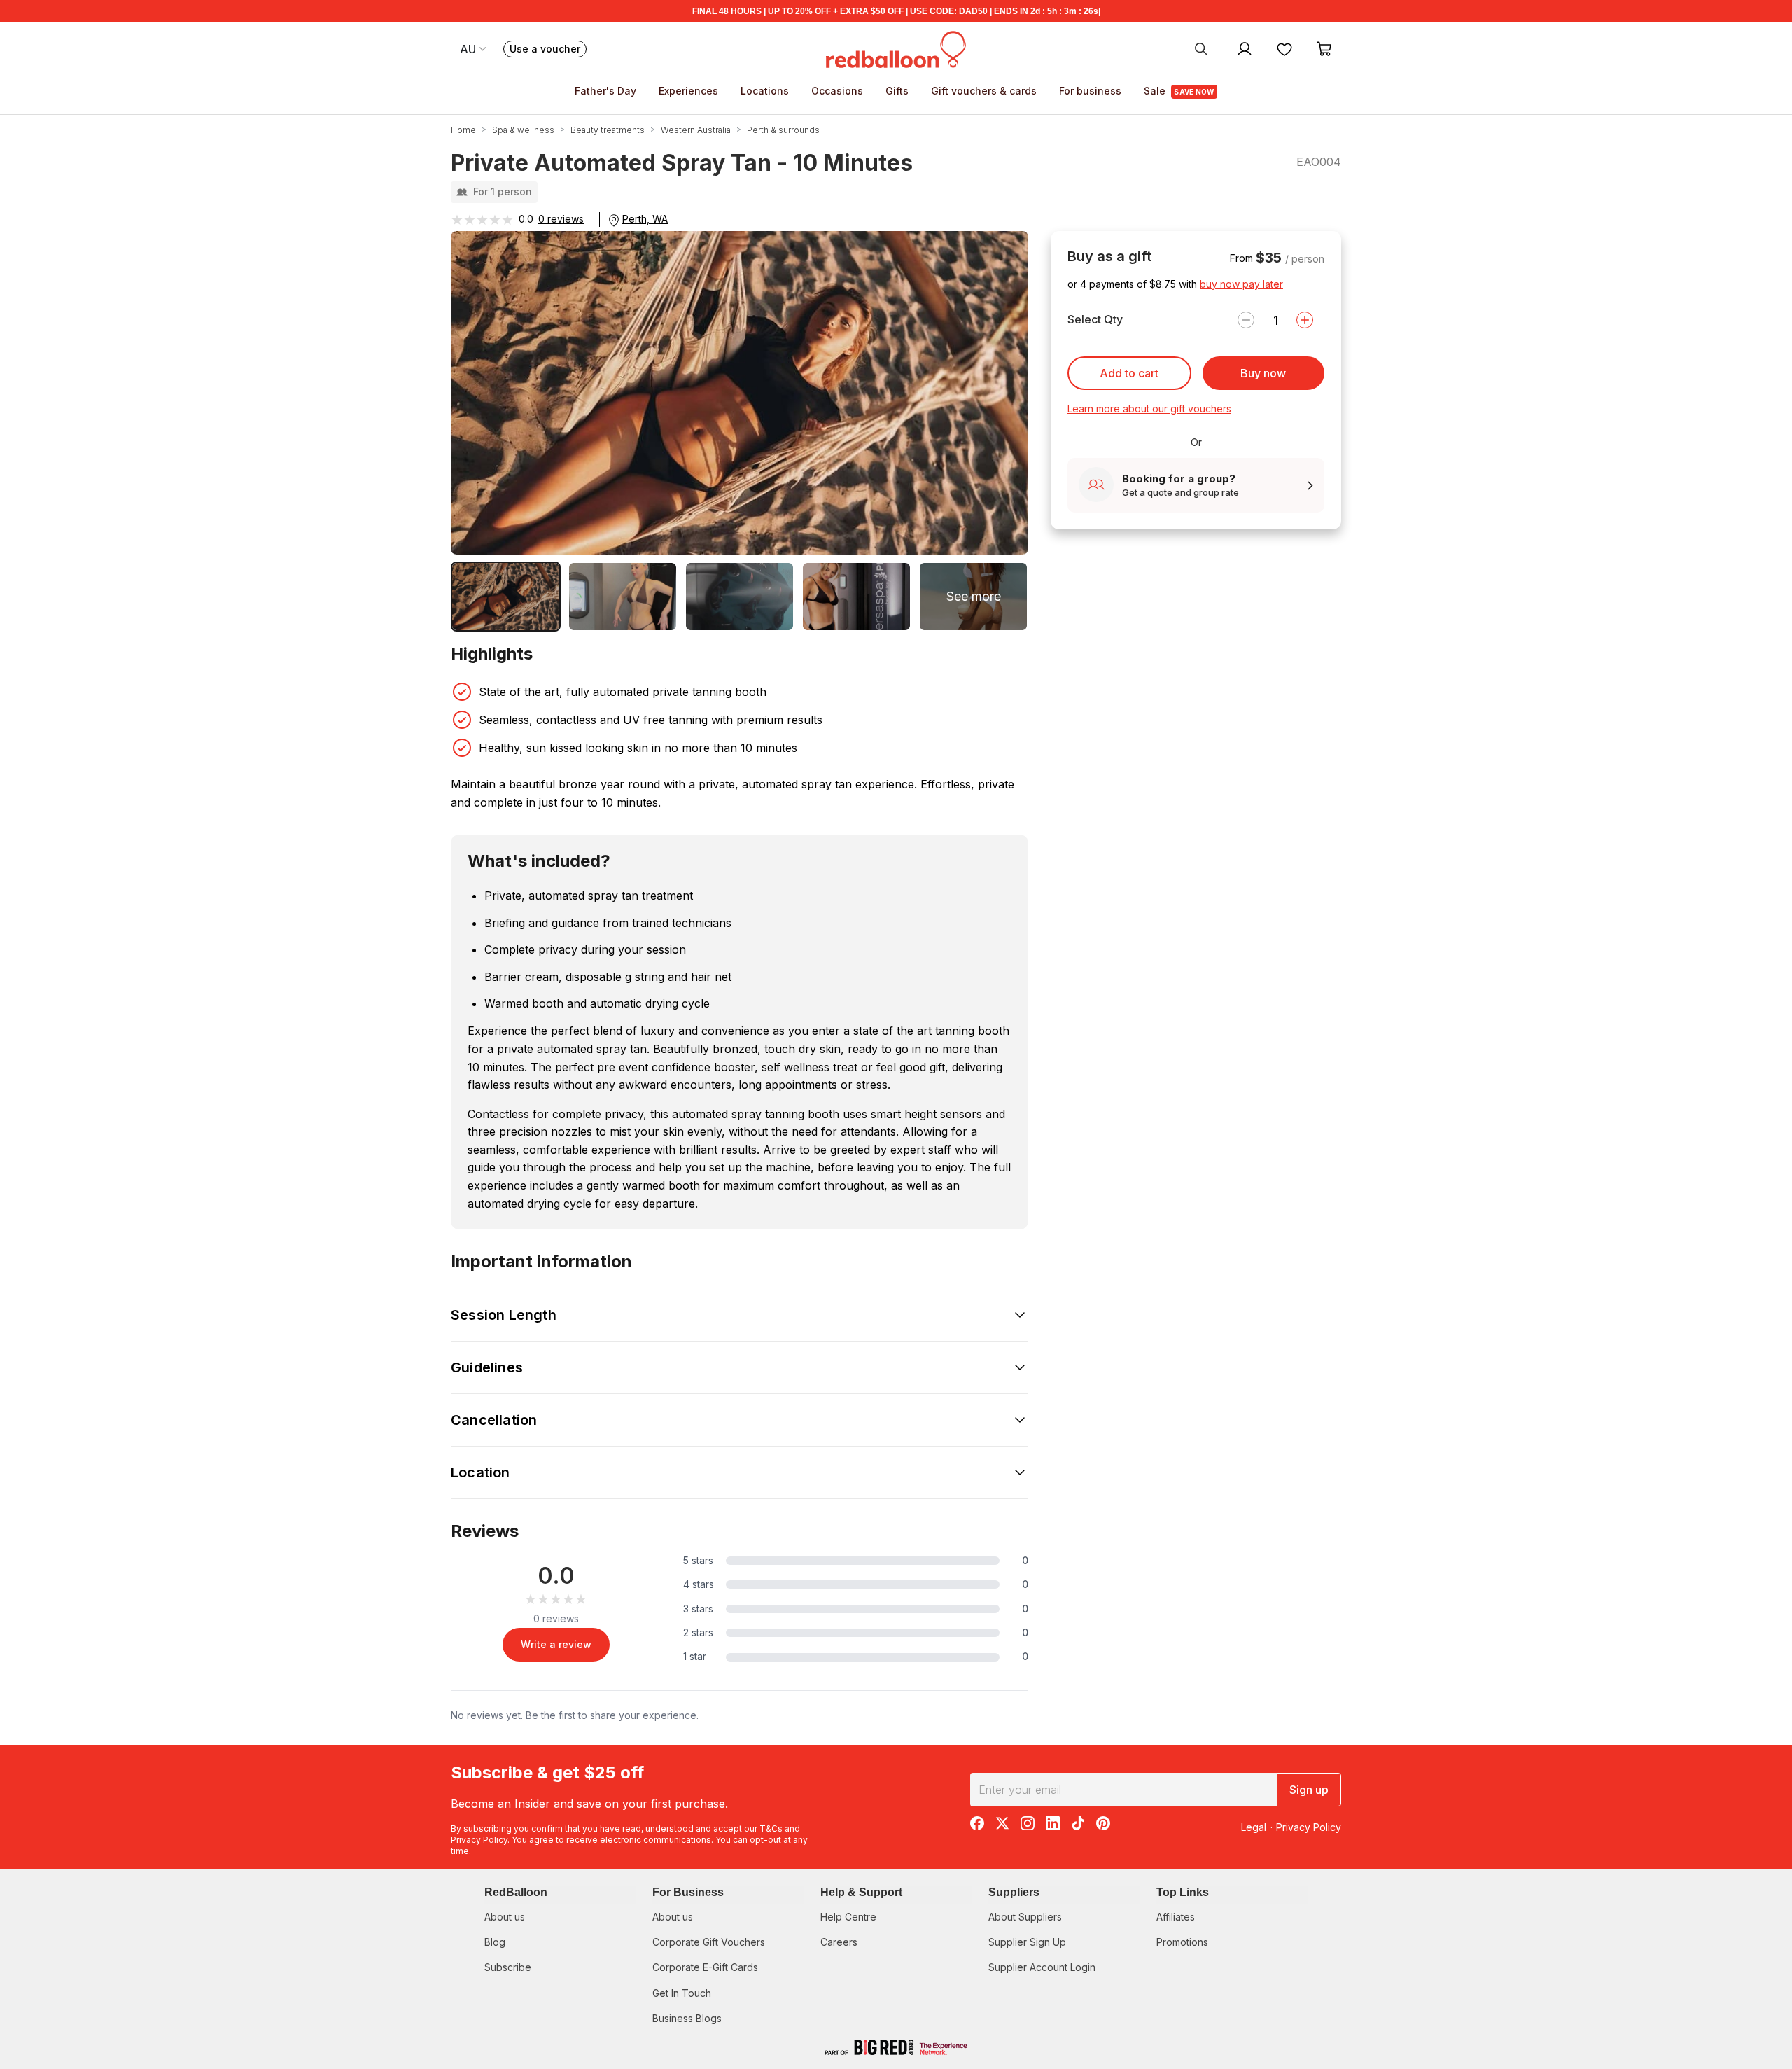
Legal (1254, 1827)
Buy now (1263, 373)
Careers (839, 1942)
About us (505, 1917)
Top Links (1183, 1892)
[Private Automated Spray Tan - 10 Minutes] (506, 597)
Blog (495, 1942)
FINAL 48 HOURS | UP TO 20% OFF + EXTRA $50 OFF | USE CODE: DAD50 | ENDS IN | (896, 11)
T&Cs (771, 1828)
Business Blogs (687, 2018)
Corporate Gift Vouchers (709, 1942)
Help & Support (861, 1892)
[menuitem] (1201, 48)
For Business (688, 1892)
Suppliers (1014, 1892)
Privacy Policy (479, 1840)
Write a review (556, 1644)
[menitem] (1284, 48)
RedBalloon (516, 1892)
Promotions (1182, 1942)
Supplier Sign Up (1027, 1942)
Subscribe (508, 1967)
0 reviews (561, 219)
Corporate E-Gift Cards (705, 1967)
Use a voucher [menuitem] (548, 50)
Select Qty (1095, 319)
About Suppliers (1025, 1917)
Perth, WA (645, 219)
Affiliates (1176, 1917)
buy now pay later (1241, 284)
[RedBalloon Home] (896, 48)
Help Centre (848, 1917)
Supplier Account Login (1042, 1967)
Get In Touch (682, 1993)
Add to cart (1129, 373)
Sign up (1309, 1790)
